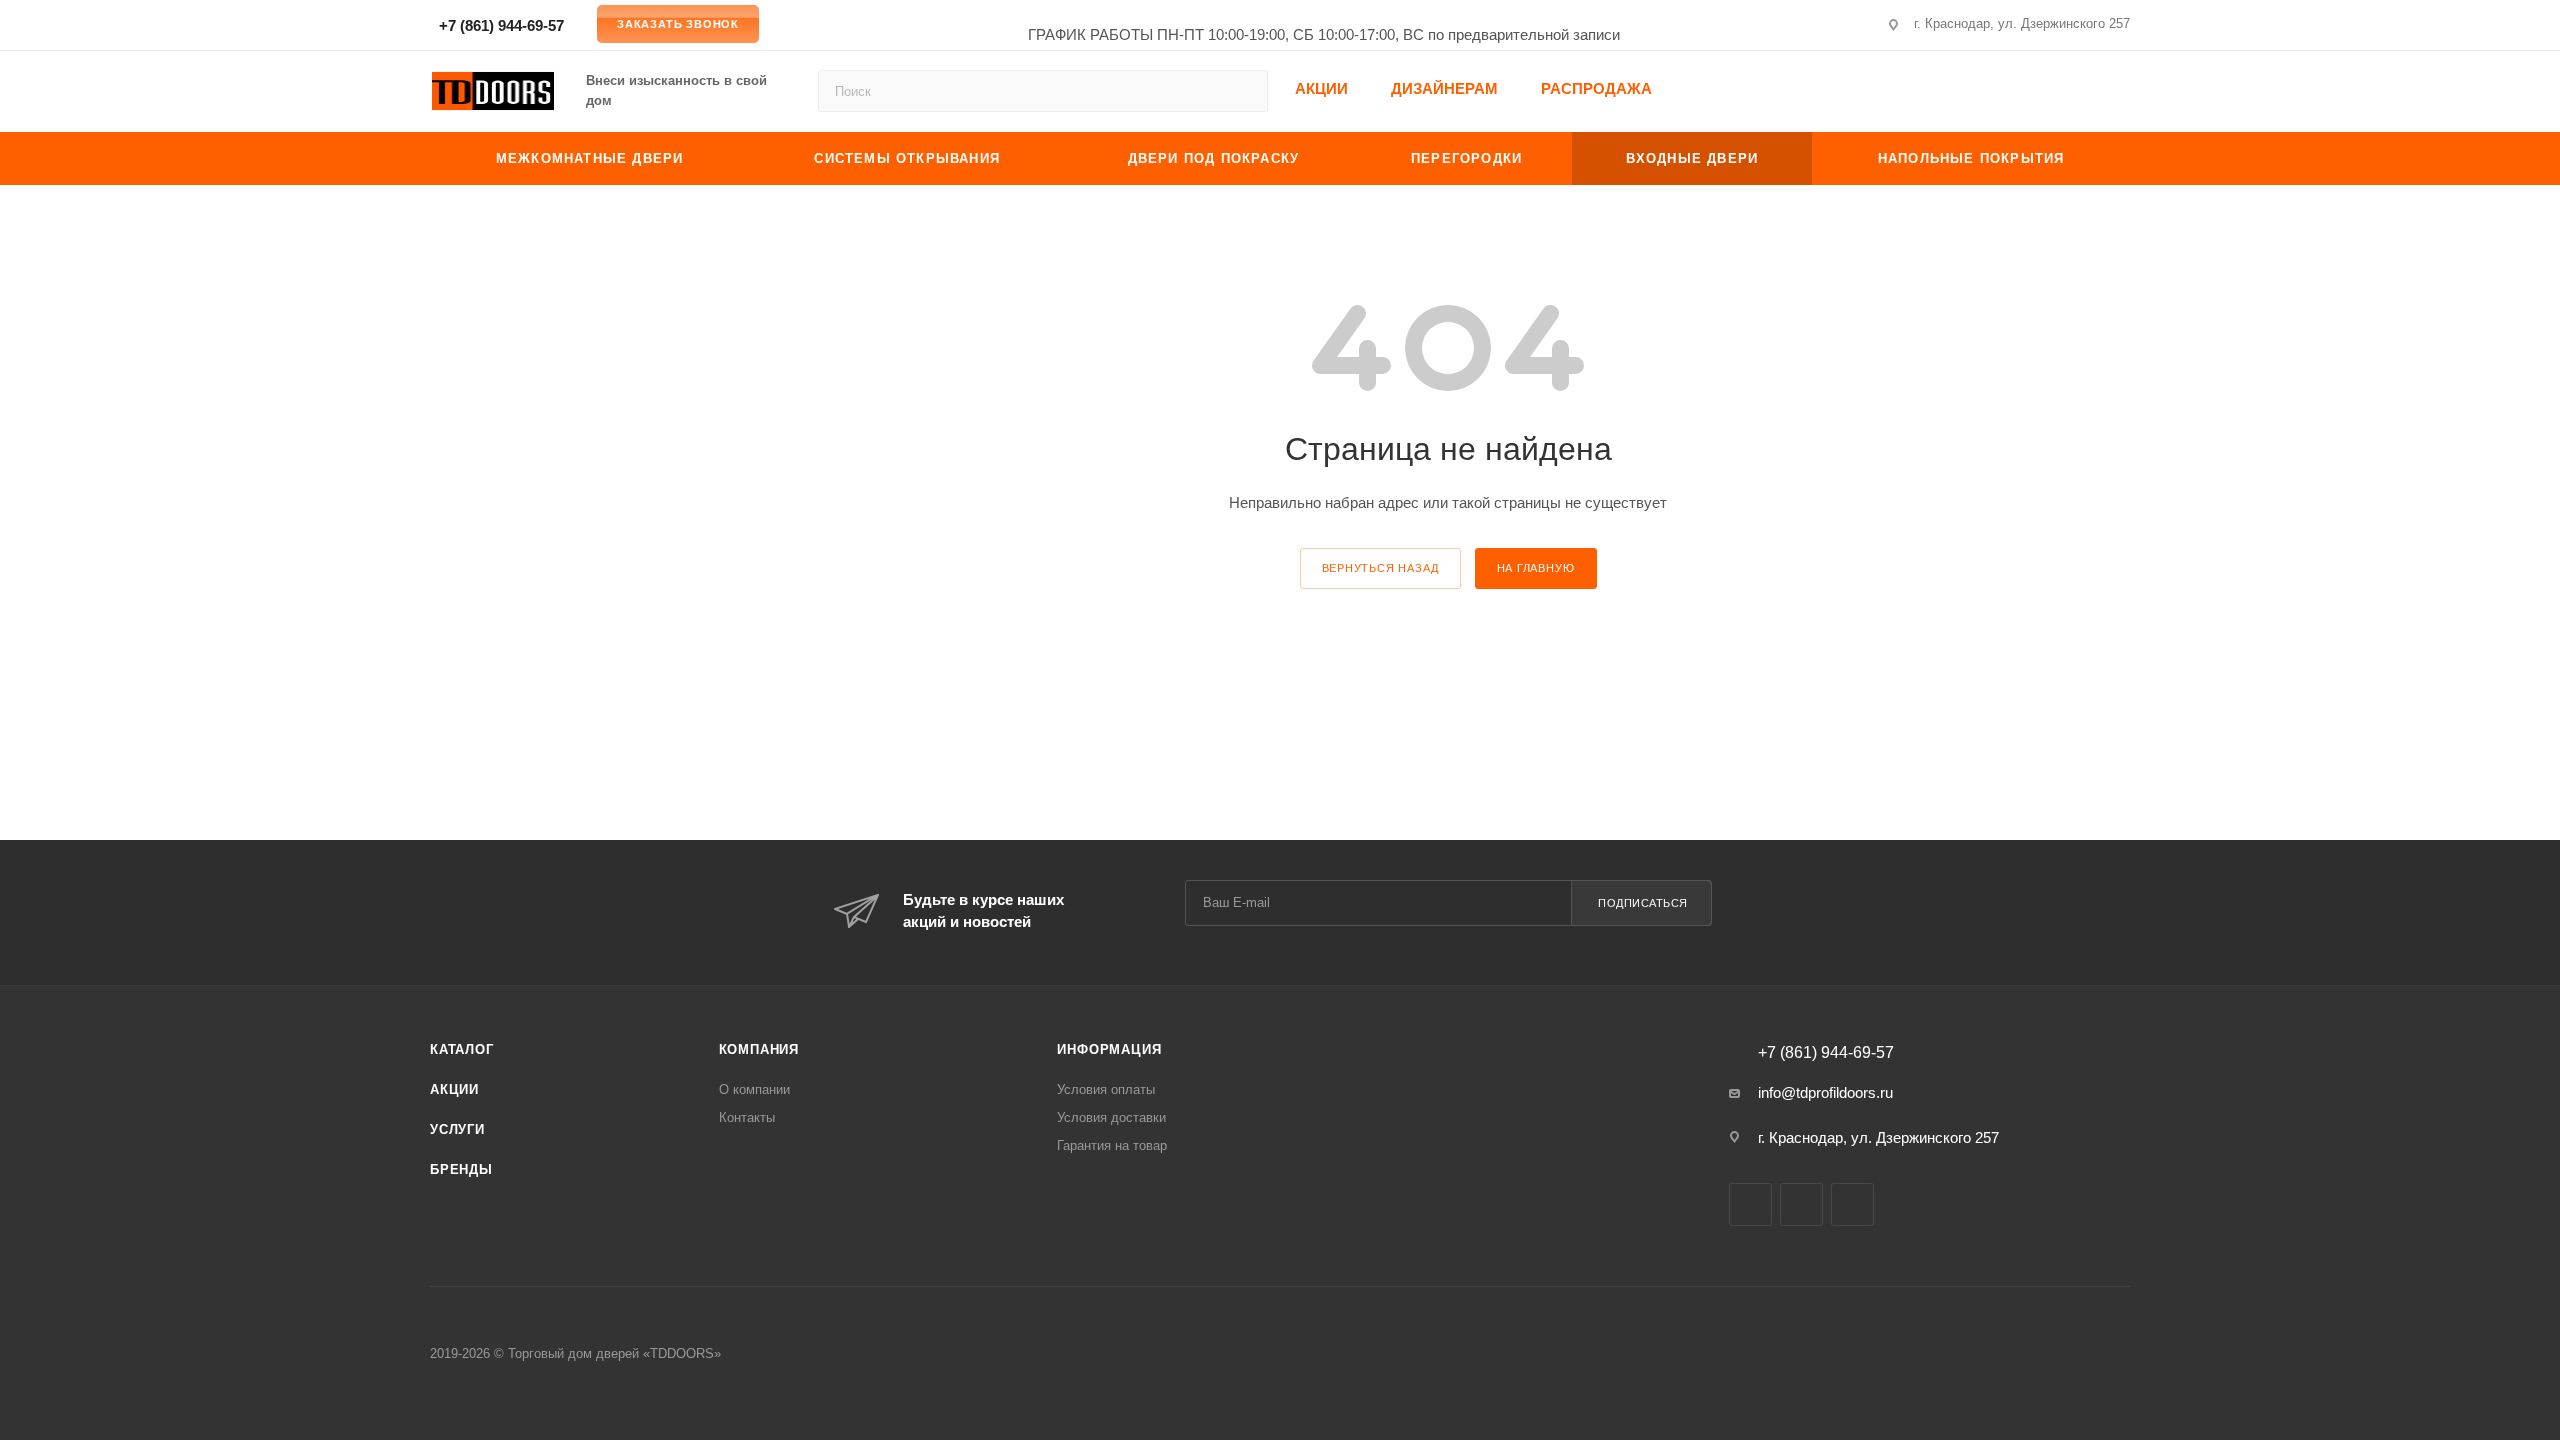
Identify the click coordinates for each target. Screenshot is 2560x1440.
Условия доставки (1111, 1117)
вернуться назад (1380, 568)
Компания (759, 1049)
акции (1321, 88)
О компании (754, 1089)
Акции (454, 1089)
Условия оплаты (1106, 1089)
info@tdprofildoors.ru (1825, 1092)
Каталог (462, 1049)
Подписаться (1643, 903)
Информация (1109, 1049)
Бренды (461, 1169)
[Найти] (1243, 91)
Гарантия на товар (1112, 1145)
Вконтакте (1750, 1204)
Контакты (747, 1117)
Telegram (1852, 1204)
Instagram (1801, 1204)
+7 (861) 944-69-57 (499, 25)
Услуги (457, 1129)
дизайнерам (1444, 88)
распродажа (1596, 88)
